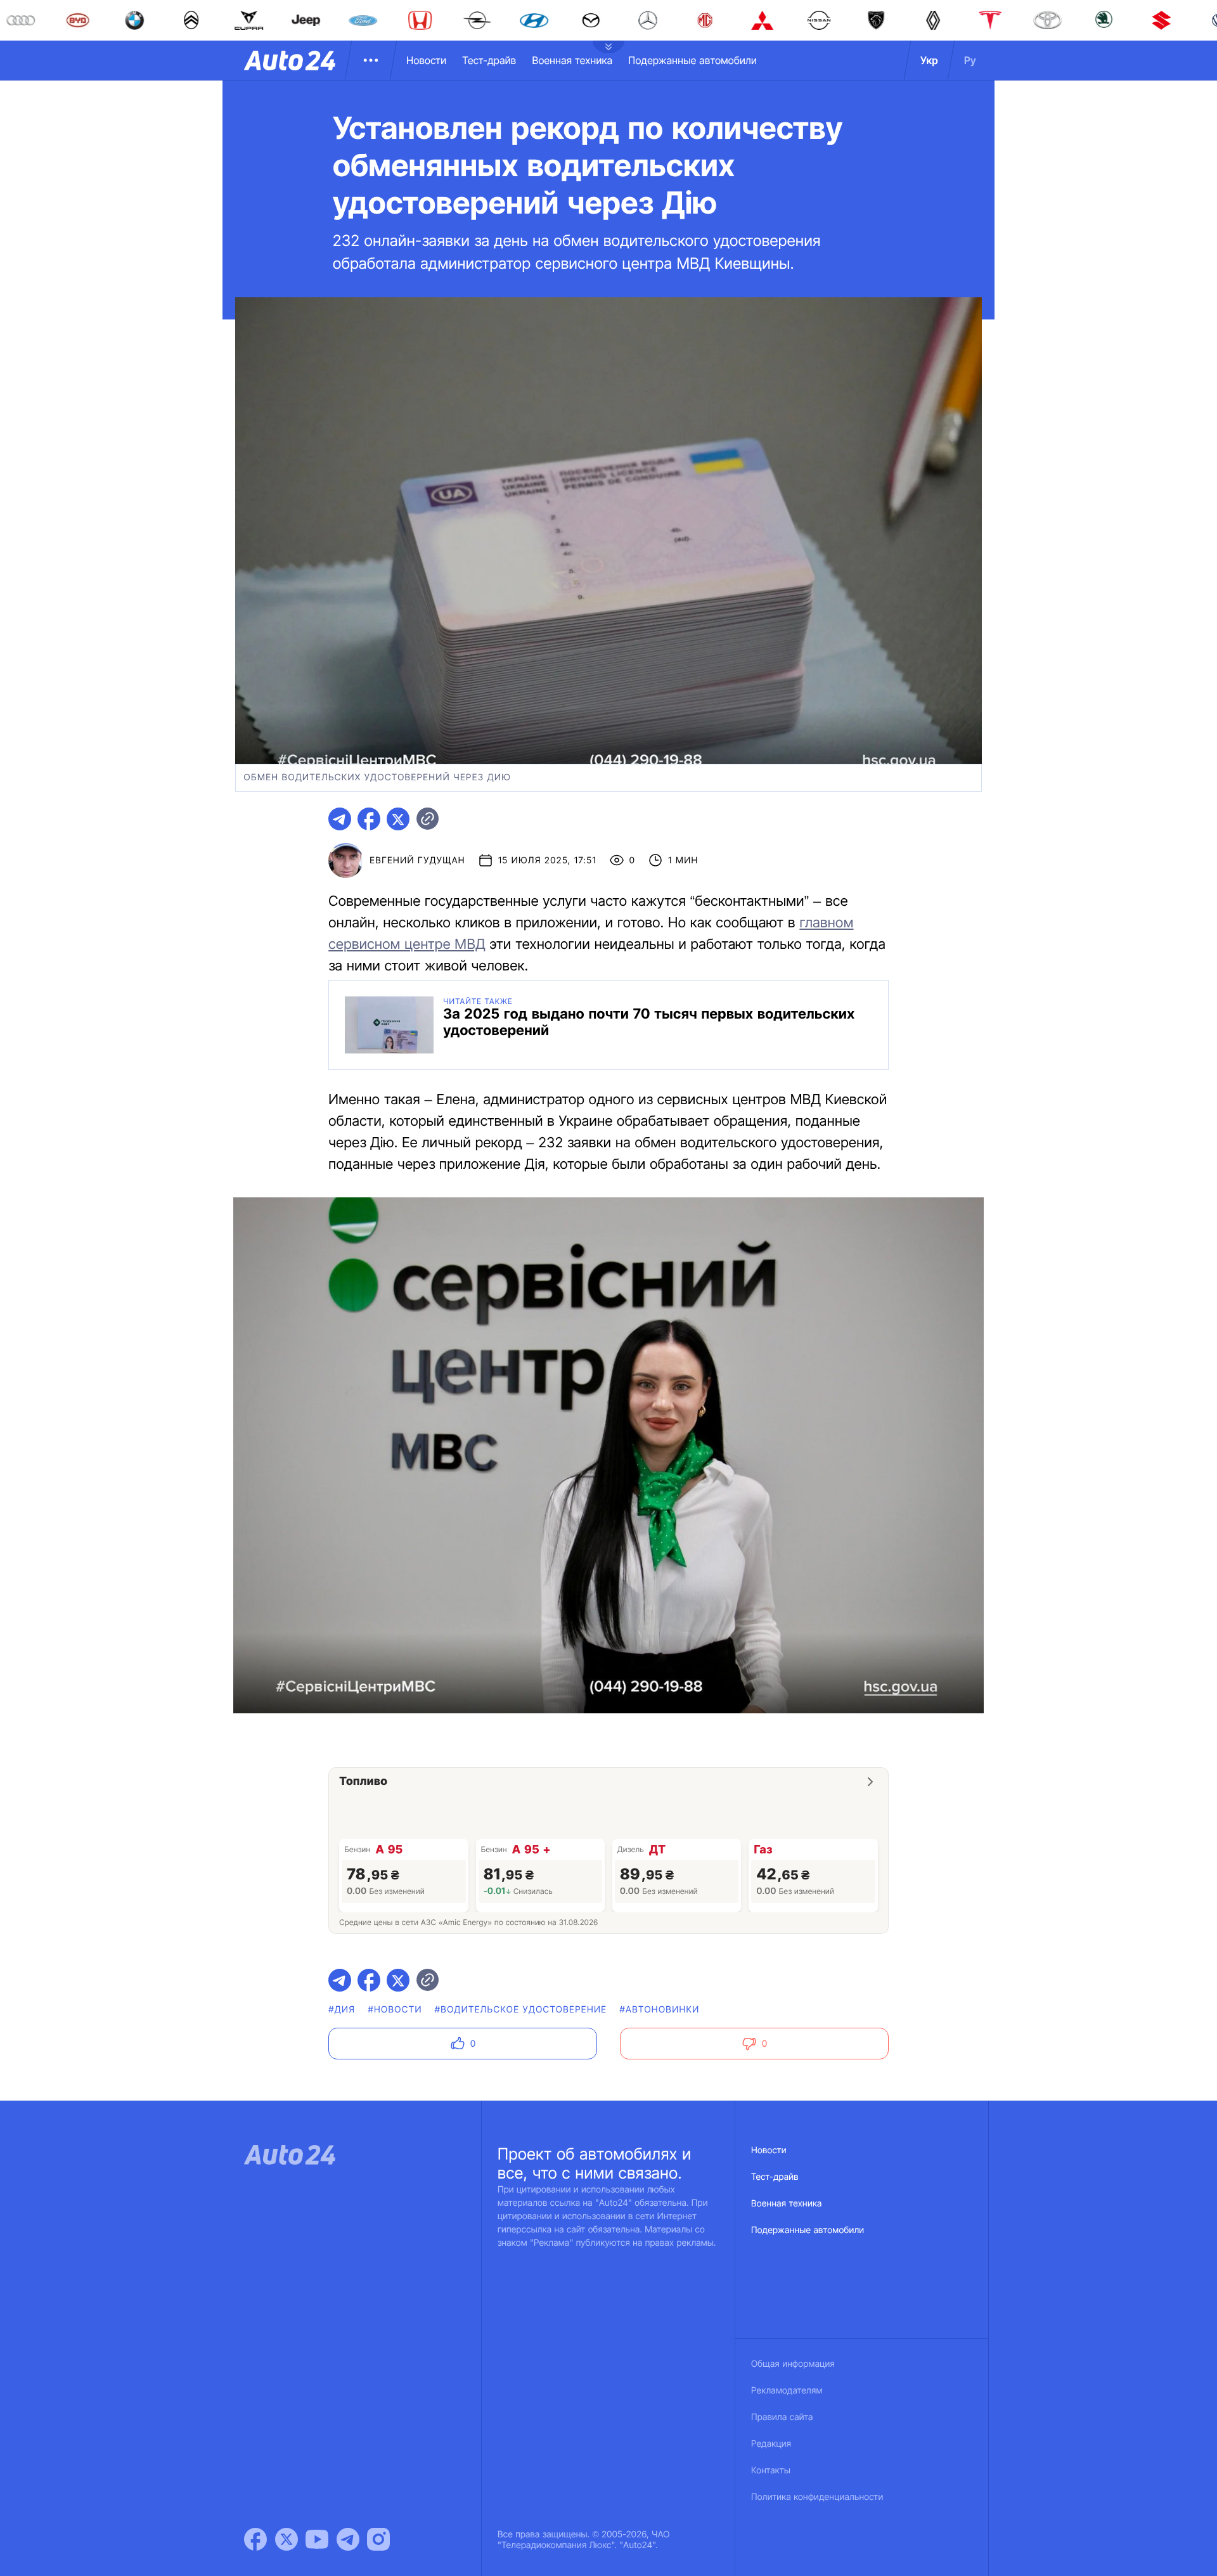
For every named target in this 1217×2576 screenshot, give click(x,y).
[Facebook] (255, 2539)
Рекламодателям (787, 2391)
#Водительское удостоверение (521, 2010)
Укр (929, 60)
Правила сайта (782, 2417)
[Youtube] (317, 2539)
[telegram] (340, 819)
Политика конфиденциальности (817, 2497)
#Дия (342, 2010)
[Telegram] (348, 2539)
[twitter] (398, 819)
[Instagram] (378, 2539)
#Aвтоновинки (659, 2010)
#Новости (395, 2010)
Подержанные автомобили (692, 60)
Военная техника (572, 60)
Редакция (771, 2444)
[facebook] (369, 819)
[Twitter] (287, 2539)
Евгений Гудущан (417, 860)
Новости (426, 60)
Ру (970, 60)
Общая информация (793, 2364)
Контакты (771, 2470)
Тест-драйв (489, 60)
